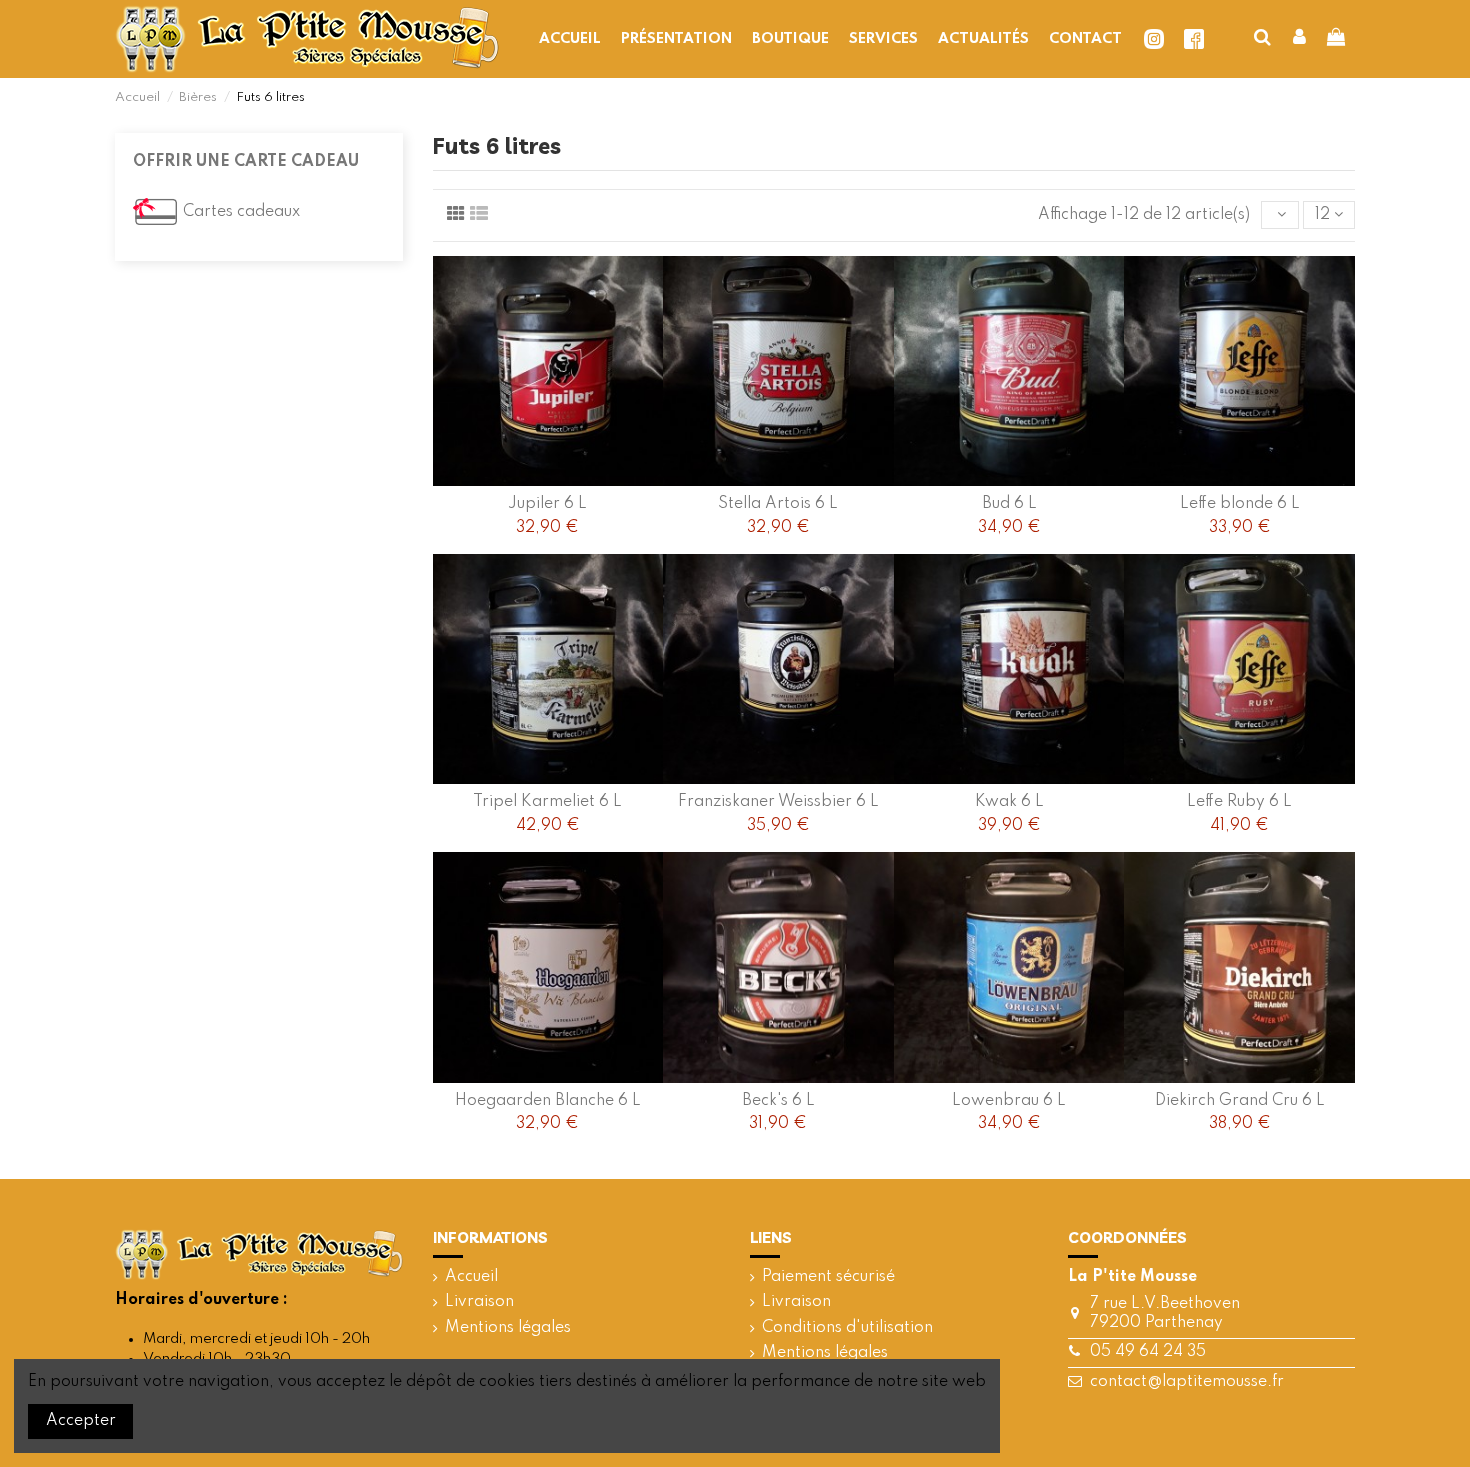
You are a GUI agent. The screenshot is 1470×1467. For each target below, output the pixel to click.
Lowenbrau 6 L (1009, 1101)
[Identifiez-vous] (1299, 39)
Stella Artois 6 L (778, 504)
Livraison (479, 1302)
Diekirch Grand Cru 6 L (1240, 1101)
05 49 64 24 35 (1148, 1352)
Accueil (471, 1277)
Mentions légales (508, 1328)
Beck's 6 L (778, 1101)
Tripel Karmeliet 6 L (547, 802)
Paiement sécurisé (828, 1277)
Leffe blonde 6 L (1240, 504)
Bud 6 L (1009, 504)
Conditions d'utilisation (847, 1328)
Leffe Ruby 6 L (1239, 802)
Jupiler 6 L (547, 504)
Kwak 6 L (1009, 802)
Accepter (81, 1421)
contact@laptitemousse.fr (1187, 1382)
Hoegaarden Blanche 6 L (548, 1101)
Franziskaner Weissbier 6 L (778, 802)
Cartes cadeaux (241, 212)
